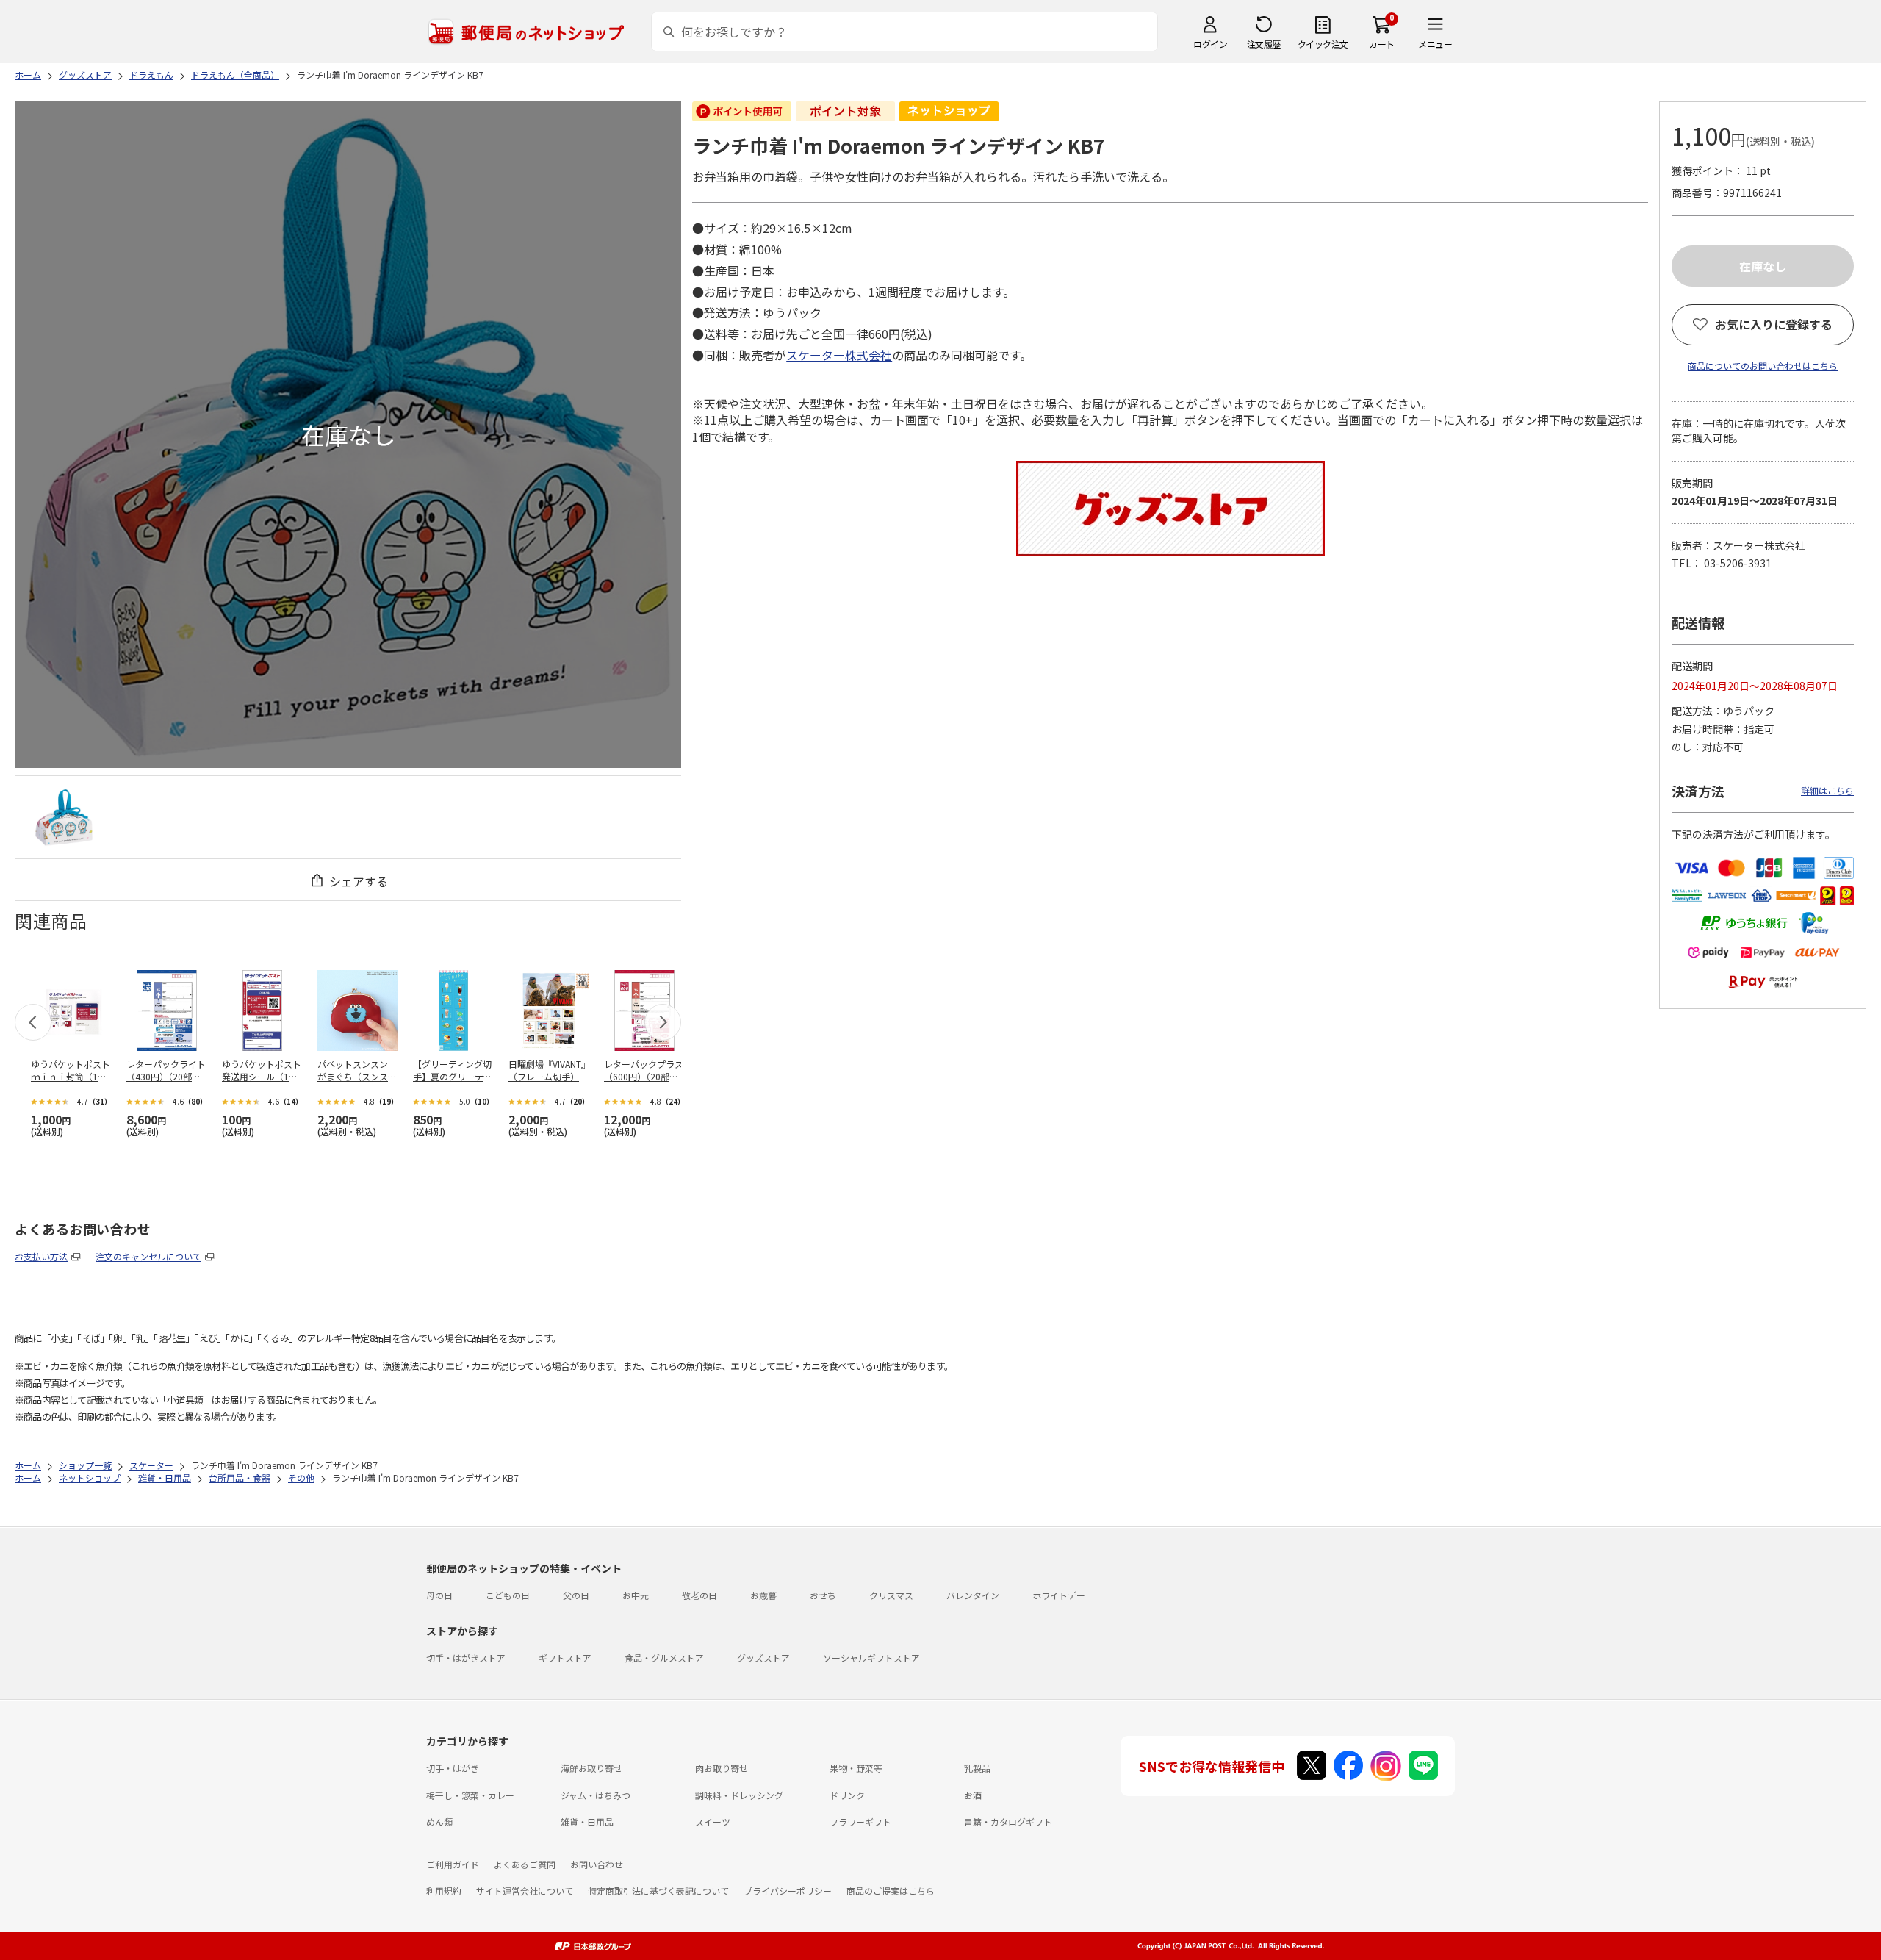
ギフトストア (565, 1658)
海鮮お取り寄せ (591, 1768)
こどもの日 (508, 1595)
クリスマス (891, 1595)
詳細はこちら (1827, 790)
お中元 (636, 1595)
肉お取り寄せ (722, 1768)
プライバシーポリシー (788, 1891)
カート (1382, 44)
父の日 (576, 1595)
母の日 (439, 1595)
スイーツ (713, 1821)
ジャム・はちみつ (596, 1795)
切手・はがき (453, 1768)
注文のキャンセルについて (148, 1256)
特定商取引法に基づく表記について (658, 1891)
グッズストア (763, 1658)
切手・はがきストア (466, 1658)
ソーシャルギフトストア (871, 1658)
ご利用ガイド (453, 1864)
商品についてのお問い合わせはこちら (1763, 366)
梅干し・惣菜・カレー (470, 1795)
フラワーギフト (860, 1821)
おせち (823, 1595)
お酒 (973, 1795)
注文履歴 (1264, 44)
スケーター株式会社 (839, 355)
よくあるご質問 (525, 1864)
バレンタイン (973, 1595)
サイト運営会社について (525, 1891)
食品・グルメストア (664, 1658)
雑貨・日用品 (587, 1821)
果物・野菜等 (856, 1768)
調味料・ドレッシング (739, 1795)
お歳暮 (763, 1595)
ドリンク (847, 1795)
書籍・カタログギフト (1008, 1821)
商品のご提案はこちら (891, 1891)
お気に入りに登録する (1774, 324)
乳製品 (977, 1768)
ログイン (1210, 44)
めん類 (439, 1821)
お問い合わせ (597, 1864)
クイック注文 (1323, 44)
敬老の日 (699, 1595)
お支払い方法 (41, 1256)
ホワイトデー (1059, 1595)
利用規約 (444, 1891)
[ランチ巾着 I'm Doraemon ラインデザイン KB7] (64, 817)
